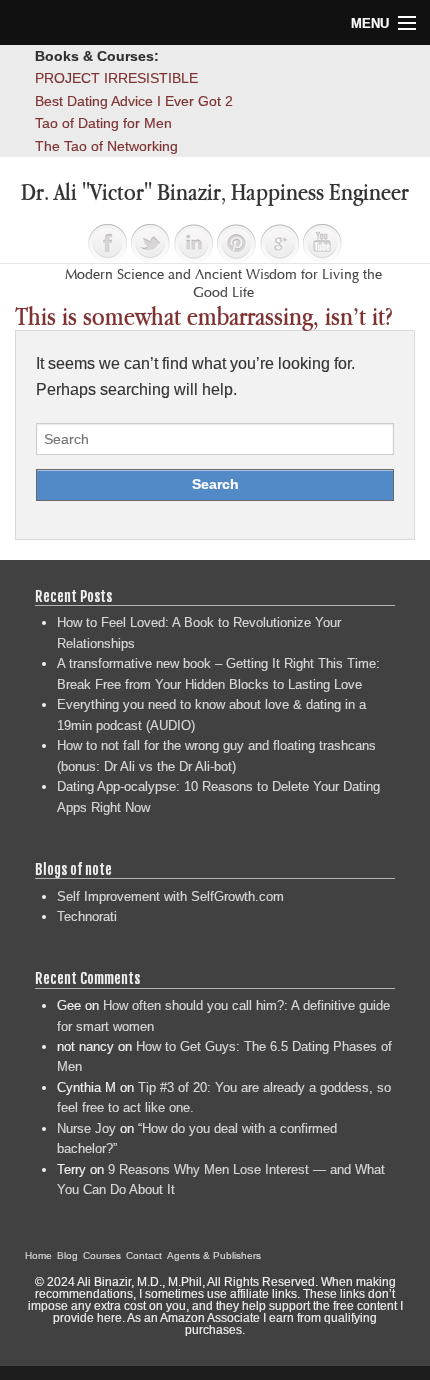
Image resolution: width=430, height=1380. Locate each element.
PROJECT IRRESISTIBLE (116, 78)
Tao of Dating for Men (103, 123)
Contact (144, 1255)
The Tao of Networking (106, 146)
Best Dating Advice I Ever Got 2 (134, 101)
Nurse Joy (86, 1128)
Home (38, 1255)
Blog (67, 1255)
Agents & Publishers (214, 1255)
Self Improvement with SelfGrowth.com (170, 896)
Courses (102, 1255)
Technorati (87, 916)
